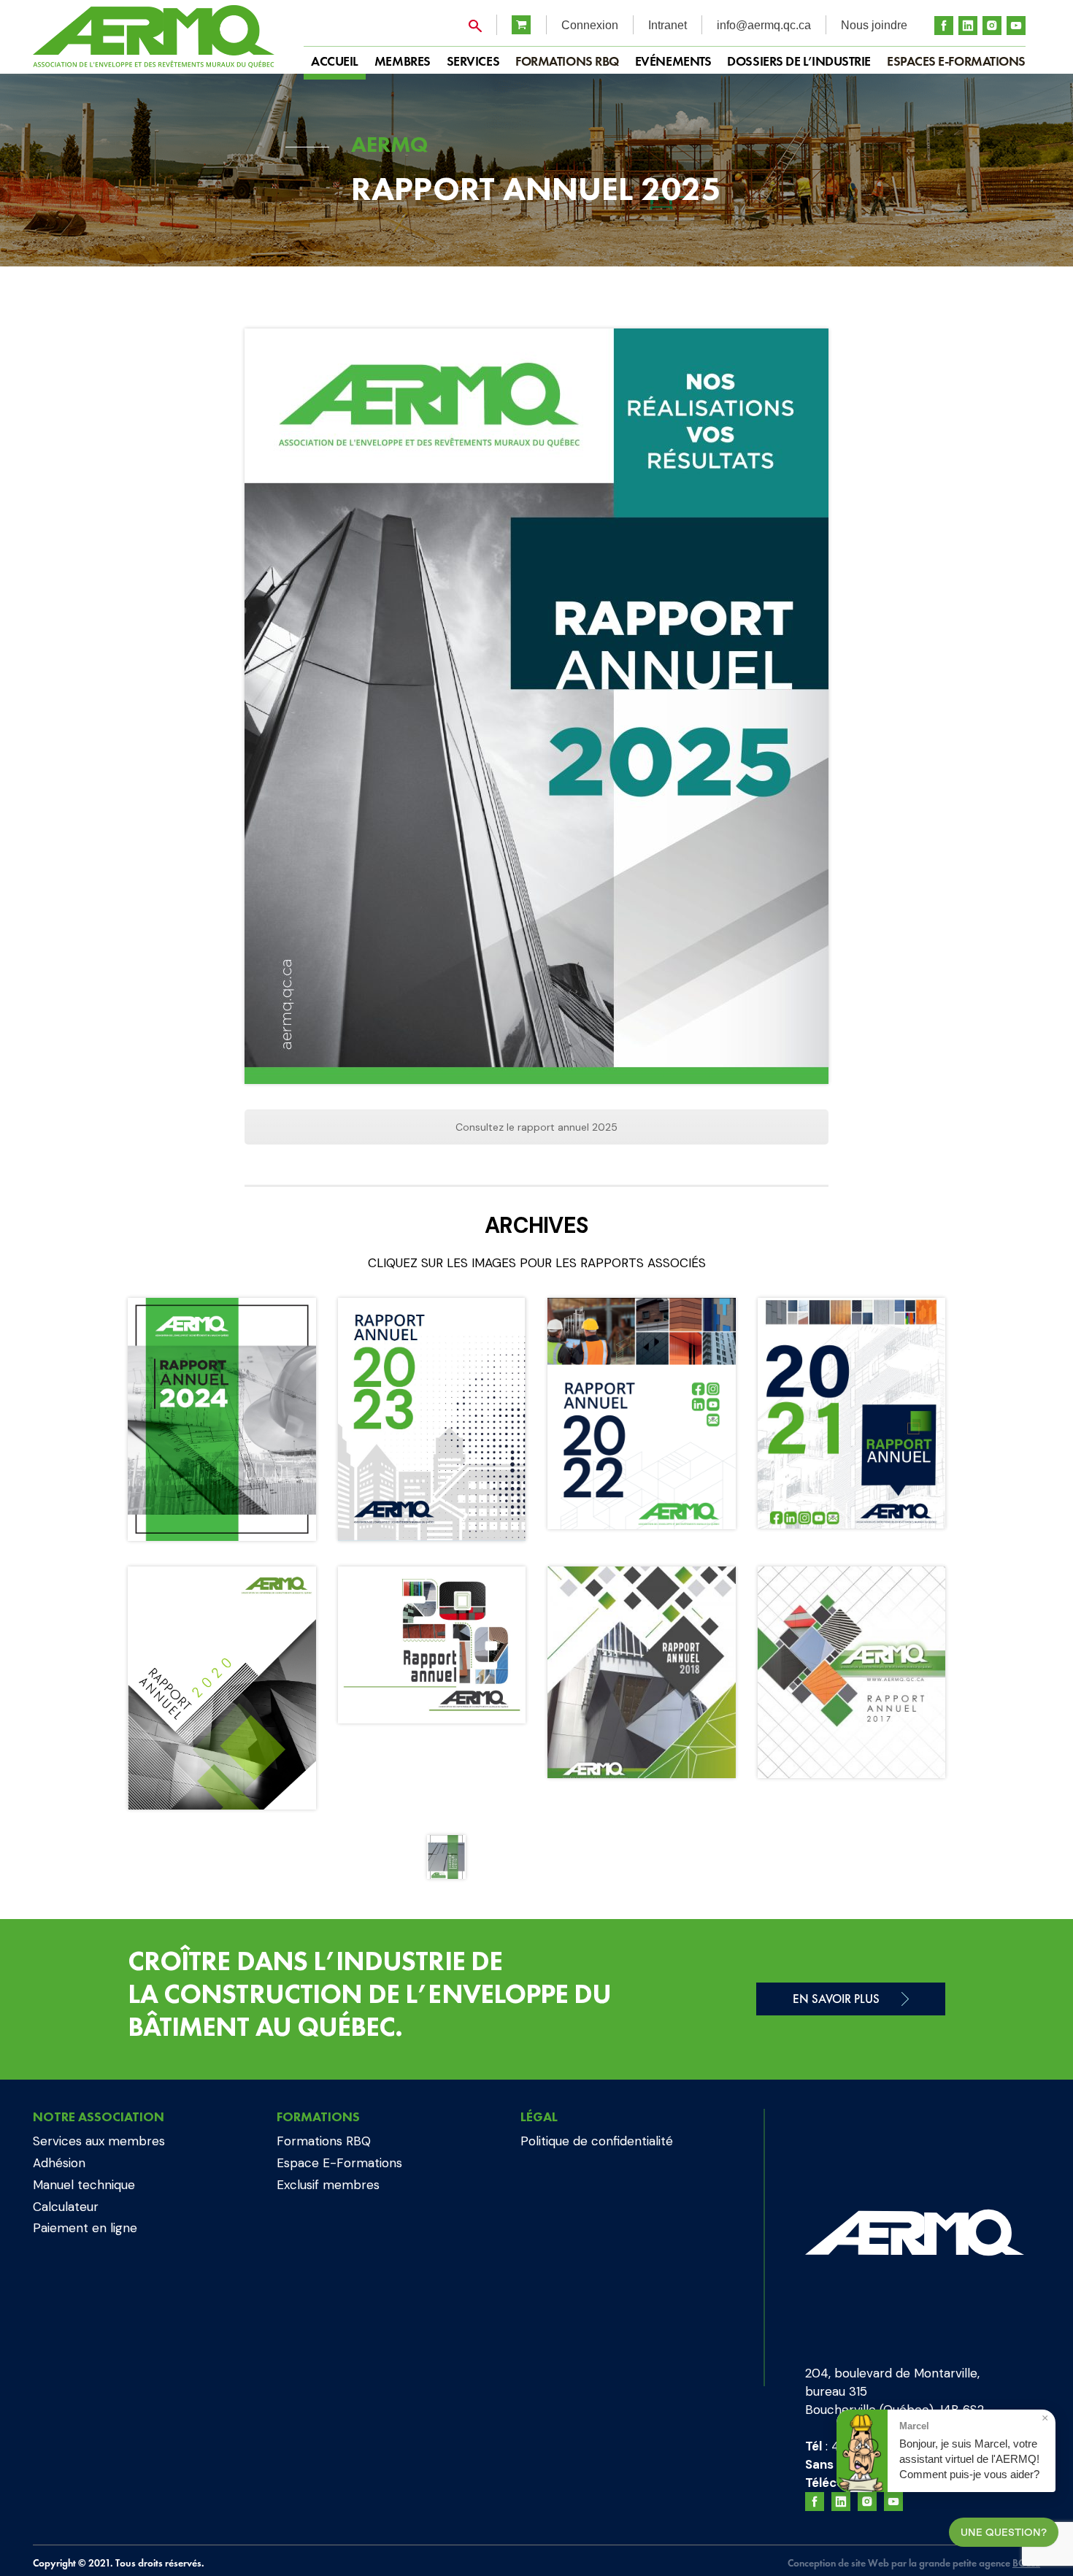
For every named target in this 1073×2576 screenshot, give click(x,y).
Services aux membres (99, 2141)
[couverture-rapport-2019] (432, 1645)
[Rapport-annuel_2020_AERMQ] (222, 1688)
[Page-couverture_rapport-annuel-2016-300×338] (446, 1857)
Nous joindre (874, 25)
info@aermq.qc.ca (764, 25)
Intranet (668, 25)
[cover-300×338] (852, 1672)
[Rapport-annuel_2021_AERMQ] (852, 1413)
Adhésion (59, 2163)
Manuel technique (84, 2185)
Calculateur (66, 2207)
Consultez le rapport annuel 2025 (536, 1127)
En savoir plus (836, 1999)
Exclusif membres (328, 2185)
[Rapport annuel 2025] (536, 706)
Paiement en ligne (85, 2228)
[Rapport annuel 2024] (222, 1419)
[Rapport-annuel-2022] (642, 1414)
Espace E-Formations (339, 2163)
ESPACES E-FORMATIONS (956, 61)
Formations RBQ (567, 61)
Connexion (590, 25)
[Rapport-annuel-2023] (432, 1419)
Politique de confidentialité (597, 2141)
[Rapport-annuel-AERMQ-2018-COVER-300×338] (642, 1672)
